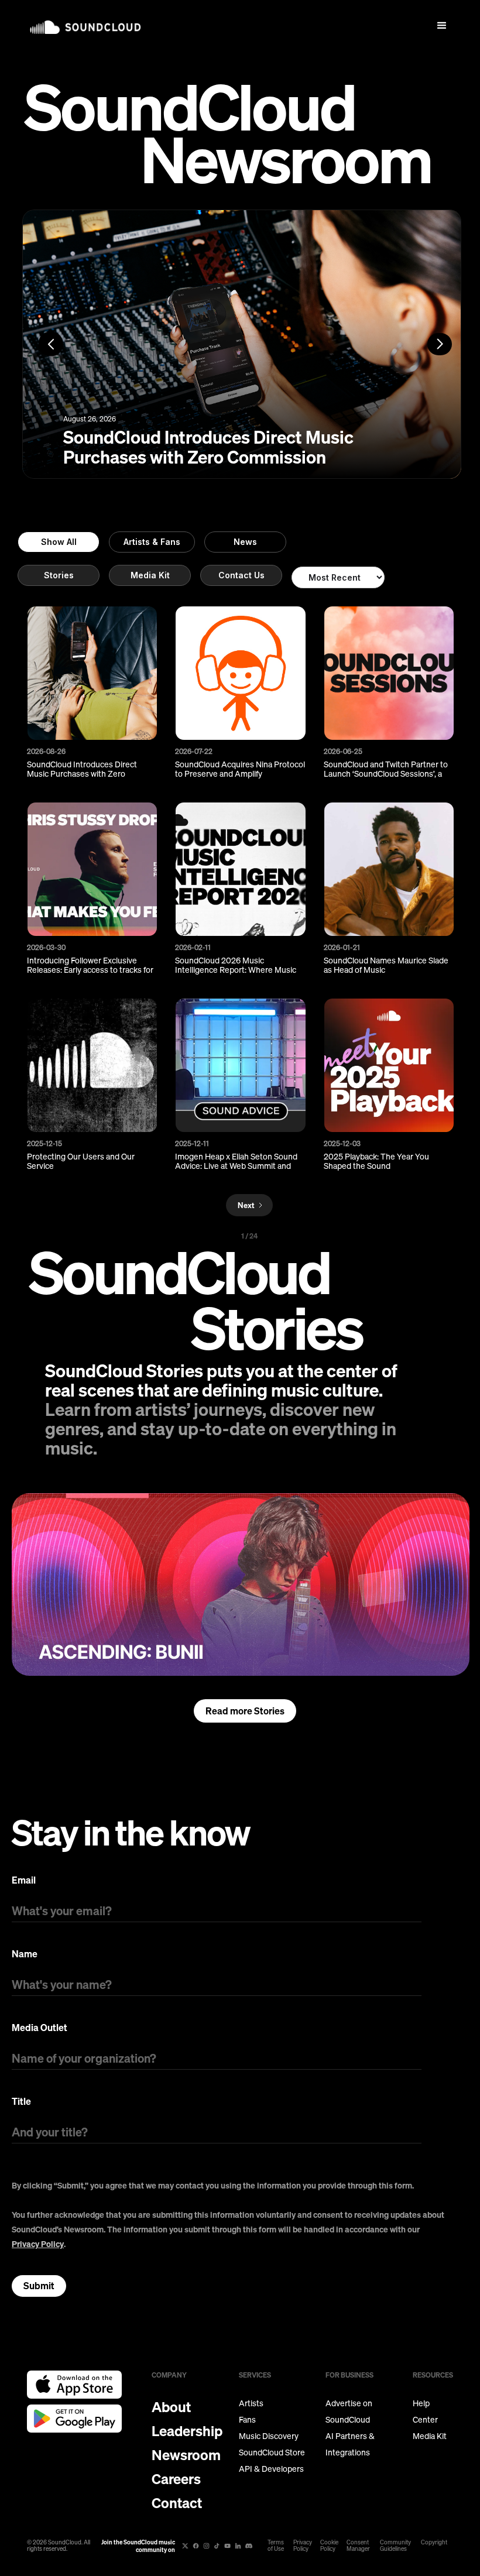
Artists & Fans (152, 542)
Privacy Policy (38, 2244)
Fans (247, 2420)
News (245, 542)
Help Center (425, 2412)
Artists (251, 2403)
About (171, 2407)
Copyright (434, 2542)
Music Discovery (269, 2436)
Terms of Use (276, 2546)
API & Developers (271, 2469)
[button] (442, 26)
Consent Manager (358, 2546)
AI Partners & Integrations (350, 2444)
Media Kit (150, 575)
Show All (59, 542)
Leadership (187, 2431)
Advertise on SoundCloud (349, 2412)
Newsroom (186, 2455)
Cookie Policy (329, 2546)
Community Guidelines (395, 2546)
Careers (176, 2479)
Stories (59, 575)
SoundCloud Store (272, 2452)
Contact (177, 2503)
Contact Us (241, 575)
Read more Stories (245, 1711)
